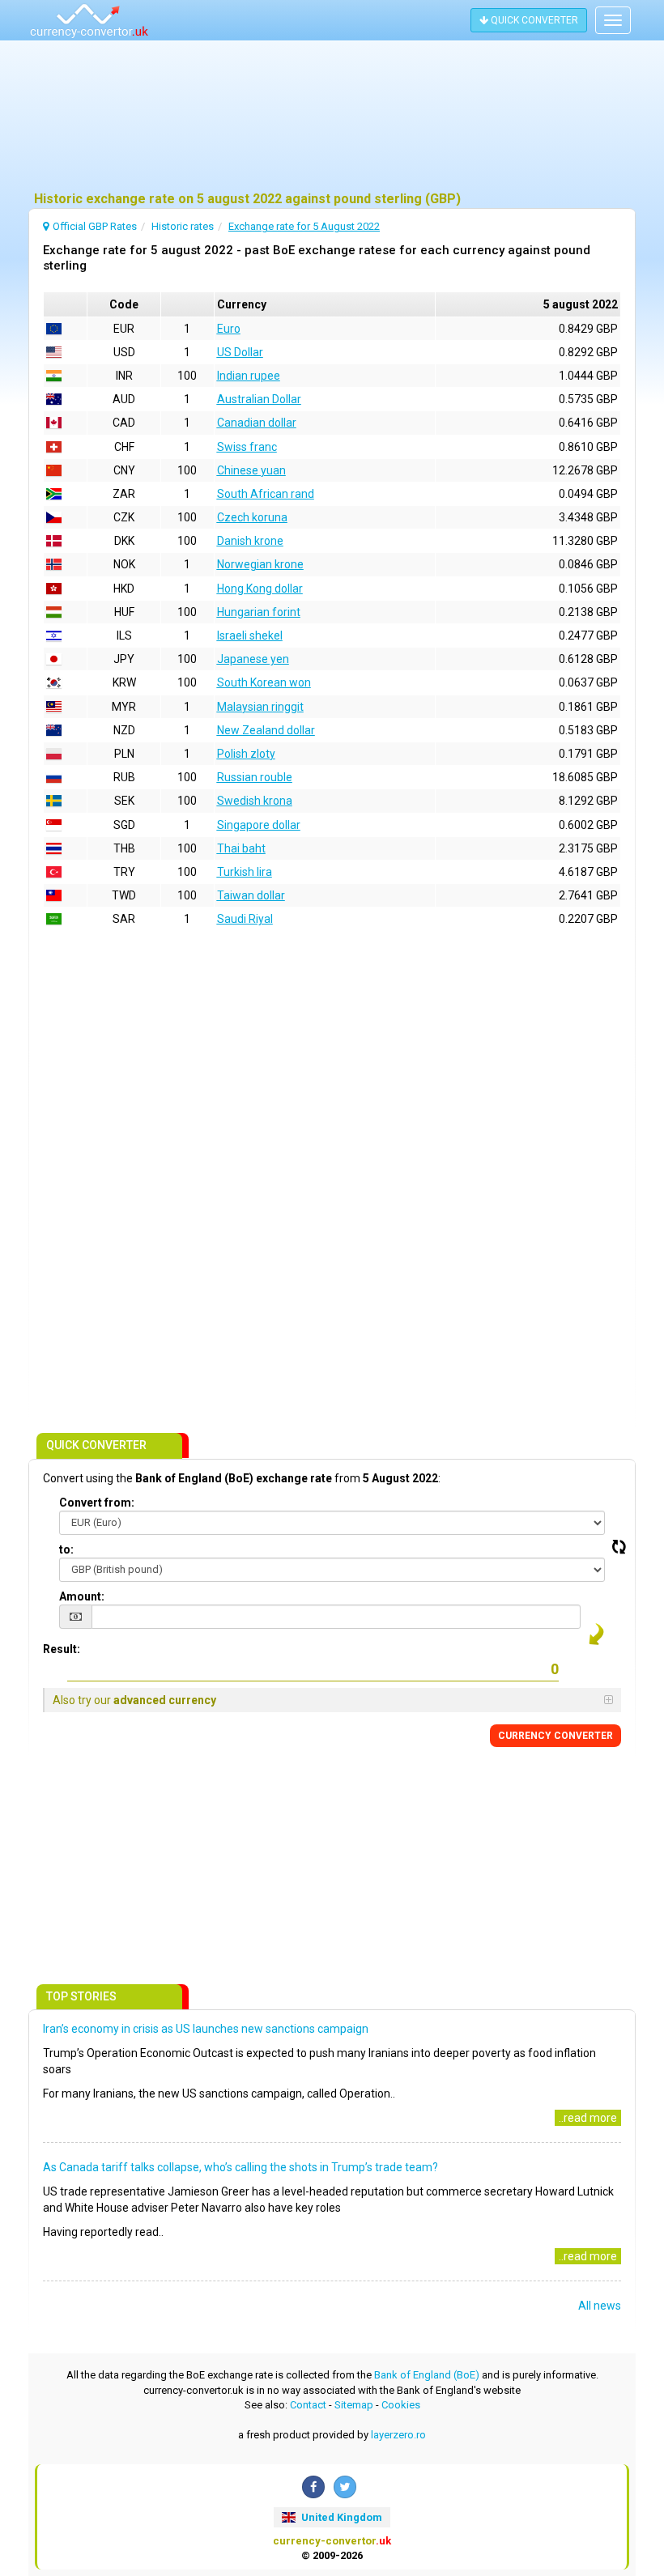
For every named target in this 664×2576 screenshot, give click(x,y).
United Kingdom (341, 2517)
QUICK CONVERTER (533, 20)
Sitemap (354, 2405)
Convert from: (97, 1503)
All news (600, 2306)
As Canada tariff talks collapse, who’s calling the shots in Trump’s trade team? (240, 2167)
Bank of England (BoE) (427, 2375)
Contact (308, 2405)
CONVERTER (555, 1736)
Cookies (401, 2405)
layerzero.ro (398, 2435)
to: (66, 1549)
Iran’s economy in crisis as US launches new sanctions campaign (206, 2029)
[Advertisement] (332, 117)
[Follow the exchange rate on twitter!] (345, 2487)
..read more (588, 2118)
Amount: (82, 1596)
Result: (62, 1649)
